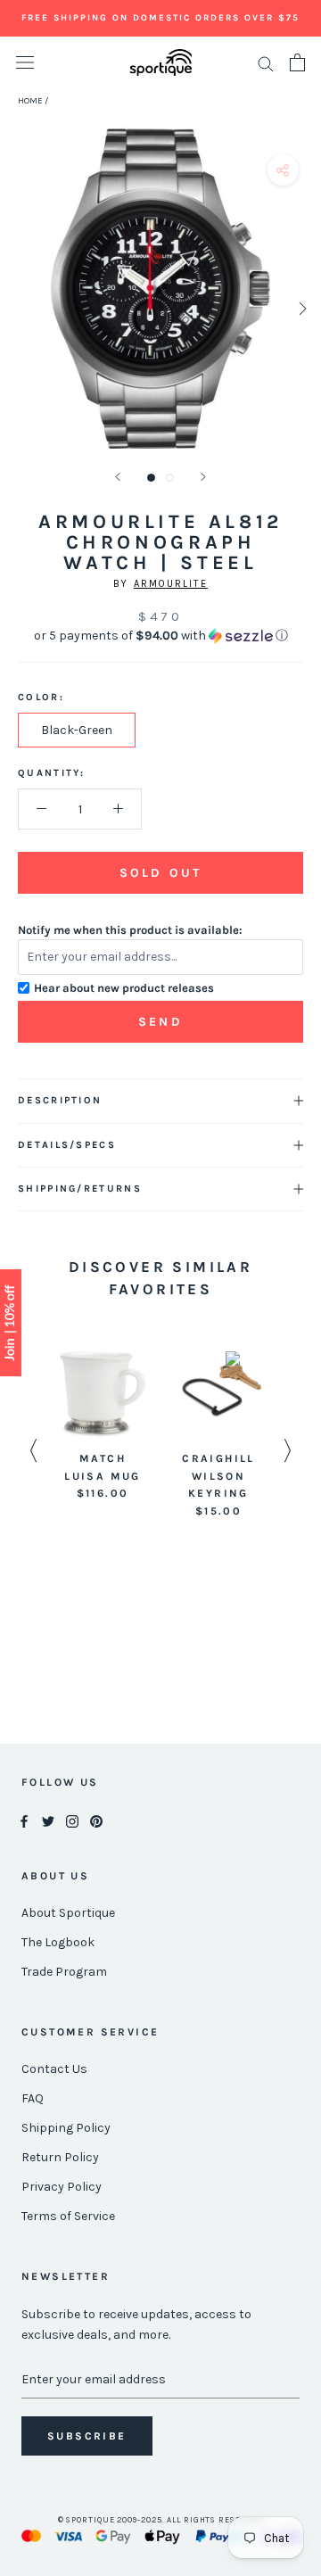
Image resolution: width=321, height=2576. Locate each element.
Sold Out (160, 873)
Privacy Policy (62, 2187)
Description (60, 1100)
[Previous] (118, 477)
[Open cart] (297, 62)
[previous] (20, 308)
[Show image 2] (170, 478)
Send (160, 1022)
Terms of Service (68, 2216)
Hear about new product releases (124, 988)
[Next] (203, 477)
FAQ (33, 2098)
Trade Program (64, 1972)
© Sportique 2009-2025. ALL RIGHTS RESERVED (161, 2520)
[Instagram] (72, 1820)
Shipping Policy (66, 2128)
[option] (103, 1427)
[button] (160, 636)
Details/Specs (67, 1145)
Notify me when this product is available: (130, 930)
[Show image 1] (151, 478)
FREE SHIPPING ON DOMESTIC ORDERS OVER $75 (160, 18)
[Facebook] (24, 1820)
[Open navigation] (25, 63)
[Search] (266, 63)
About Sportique (68, 1913)
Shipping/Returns (80, 1189)
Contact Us (54, 2069)
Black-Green (77, 730)
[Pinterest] (96, 1820)
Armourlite (171, 584)
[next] (301, 308)
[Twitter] (48, 1820)
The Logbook (58, 1942)
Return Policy (60, 2157)
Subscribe (87, 2436)
